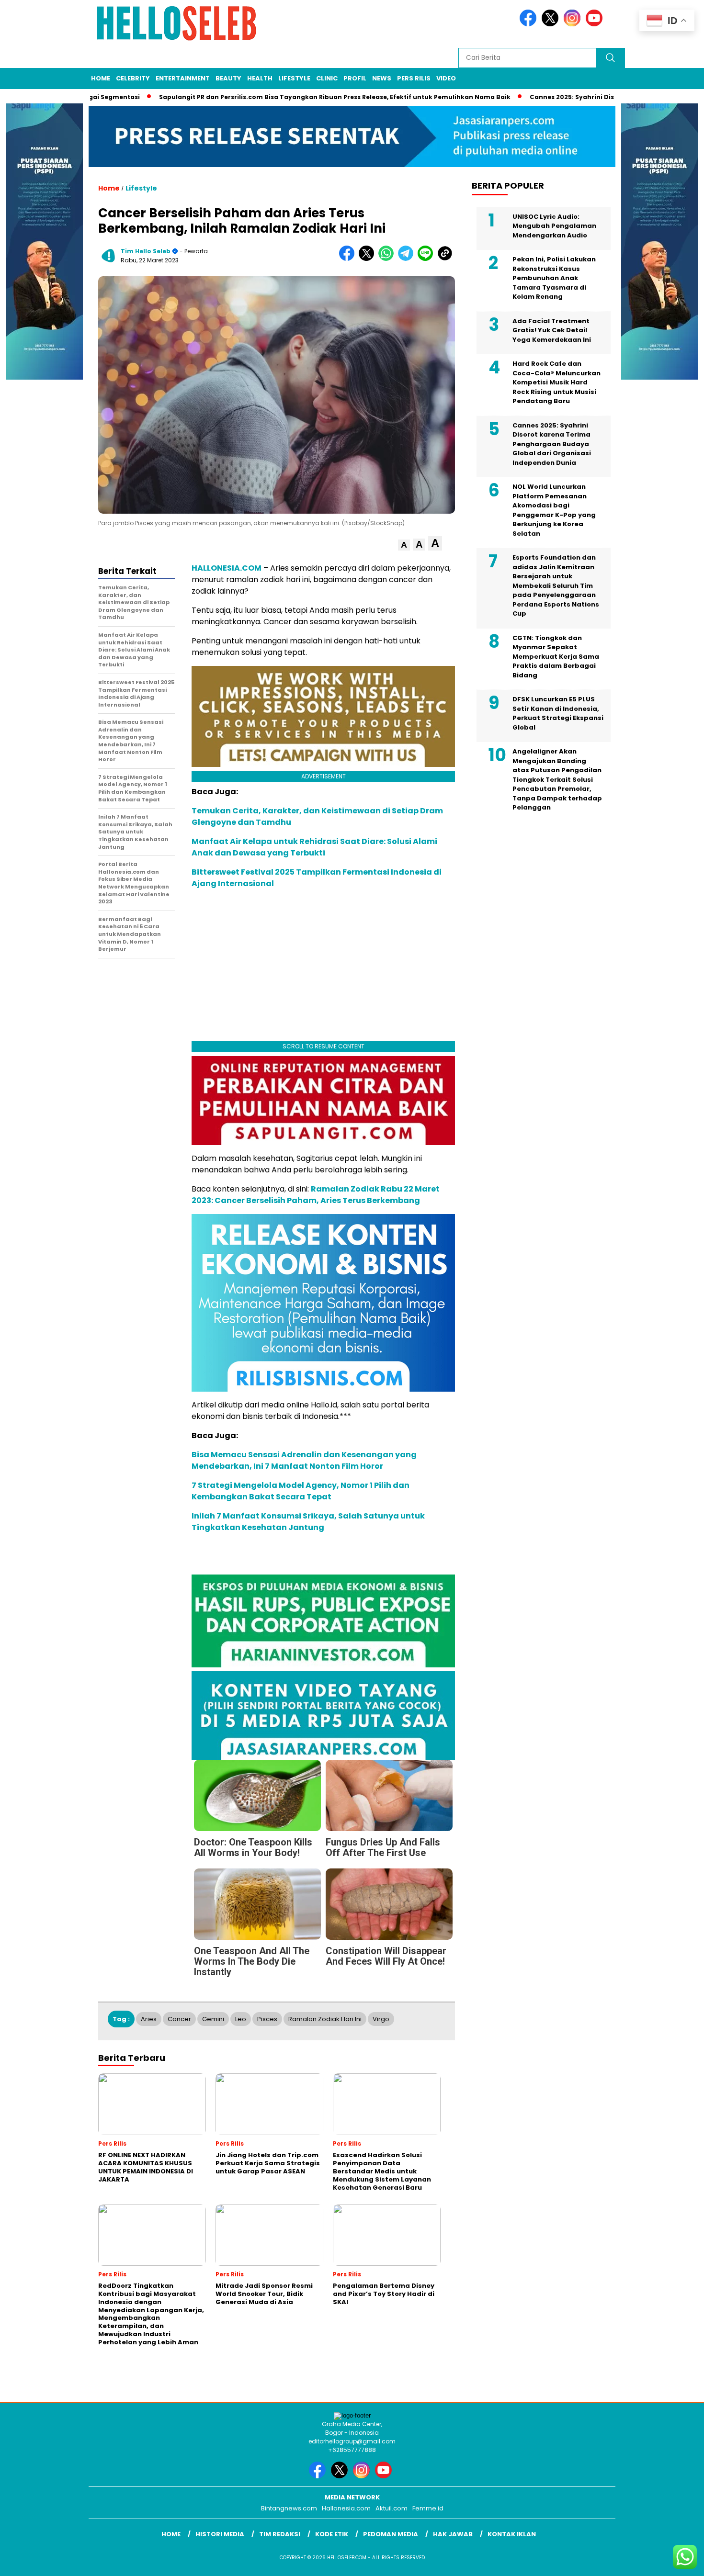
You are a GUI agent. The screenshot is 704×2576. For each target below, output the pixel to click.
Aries (149, 2019)
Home (101, 78)
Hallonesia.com (346, 2508)
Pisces (267, 2019)
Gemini (213, 2019)
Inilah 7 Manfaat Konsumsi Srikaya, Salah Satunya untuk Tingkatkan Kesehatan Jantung (308, 1522)
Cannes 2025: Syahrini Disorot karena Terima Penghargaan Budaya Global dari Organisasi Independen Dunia (552, 444)
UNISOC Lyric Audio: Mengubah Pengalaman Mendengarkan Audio (554, 226)
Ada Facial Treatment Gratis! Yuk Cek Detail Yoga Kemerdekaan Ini (552, 330)
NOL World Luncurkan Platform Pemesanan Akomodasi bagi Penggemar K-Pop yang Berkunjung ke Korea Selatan (554, 510)
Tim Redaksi (280, 2534)
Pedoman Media (391, 2534)
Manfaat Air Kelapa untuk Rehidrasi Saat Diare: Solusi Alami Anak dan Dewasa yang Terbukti (314, 847)
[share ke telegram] (408, 259)
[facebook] (530, 24)
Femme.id (428, 2508)
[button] (404, 545)
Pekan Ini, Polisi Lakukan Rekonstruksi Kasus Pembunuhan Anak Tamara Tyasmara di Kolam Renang (554, 278)
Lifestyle (294, 78)
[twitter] (552, 24)
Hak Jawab (453, 2534)
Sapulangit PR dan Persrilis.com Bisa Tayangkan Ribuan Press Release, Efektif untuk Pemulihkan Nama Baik (278, 97)
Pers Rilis (414, 78)
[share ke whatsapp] (388, 259)
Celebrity (133, 78)
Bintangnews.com (289, 2508)
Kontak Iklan (512, 2534)
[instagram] (574, 24)
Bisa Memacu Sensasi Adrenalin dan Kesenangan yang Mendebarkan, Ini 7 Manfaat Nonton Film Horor (304, 1460)
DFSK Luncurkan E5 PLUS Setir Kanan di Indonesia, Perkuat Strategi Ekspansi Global (558, 713)
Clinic (327, 78)
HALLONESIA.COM (227, 568)
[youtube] (596, 24)
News (382, 78)
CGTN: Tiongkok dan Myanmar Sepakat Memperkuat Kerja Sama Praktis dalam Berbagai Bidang (556, 657)
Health (260, 78)
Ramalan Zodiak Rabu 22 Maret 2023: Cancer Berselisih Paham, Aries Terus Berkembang (316, 1195)
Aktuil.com (392, 2508)
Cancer (179, 2019)
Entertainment (183, 78)
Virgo (381, 2019)
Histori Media (220, 2534)
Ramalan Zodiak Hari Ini (325, 2019)
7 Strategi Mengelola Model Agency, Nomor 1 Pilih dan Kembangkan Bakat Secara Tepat (301, 1491)
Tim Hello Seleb (146, 251)
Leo (241, 2019)
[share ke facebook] (349, 259)
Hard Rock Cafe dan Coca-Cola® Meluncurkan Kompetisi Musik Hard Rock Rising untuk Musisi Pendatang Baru (556, 382)
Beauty (228, 78)
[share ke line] (427, 259)
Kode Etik (332, 2534)
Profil (355, 78)
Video (446, 78)
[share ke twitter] (369, 259)
